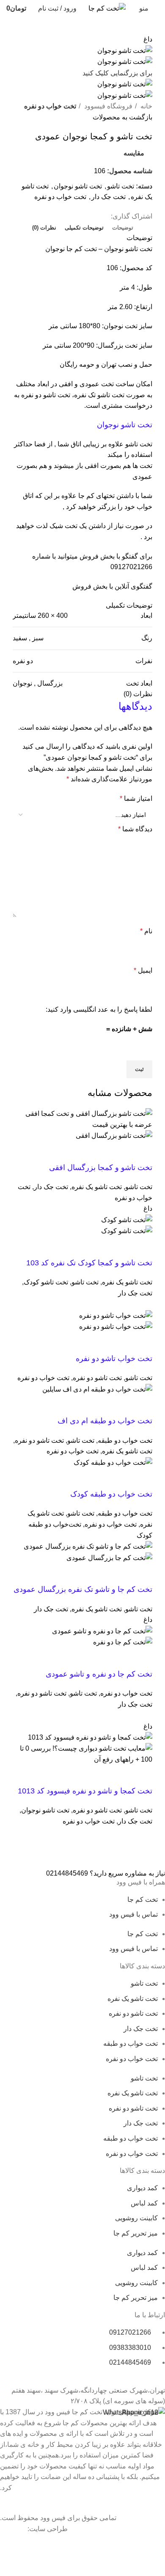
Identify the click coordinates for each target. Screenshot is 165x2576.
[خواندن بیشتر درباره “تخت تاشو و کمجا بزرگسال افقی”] (142, 1152)
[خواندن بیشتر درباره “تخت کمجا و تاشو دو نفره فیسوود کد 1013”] (142, 1775)
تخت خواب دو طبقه (125, 1440)
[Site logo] (107, 8)
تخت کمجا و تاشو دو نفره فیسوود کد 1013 (85, 1791)
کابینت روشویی (136, 2218)
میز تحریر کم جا (136, 2233)
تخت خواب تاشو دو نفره (114, 1359)
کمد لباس (144, 2203)
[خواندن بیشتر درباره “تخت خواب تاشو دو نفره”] (142, 1343)
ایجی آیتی (13, 2529)
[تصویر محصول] (114, 1135)
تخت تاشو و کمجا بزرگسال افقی (101, 1168)
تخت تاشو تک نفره (99, 395)
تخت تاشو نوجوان (78, 186)
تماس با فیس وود (133, 1914)
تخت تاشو (121, 186)
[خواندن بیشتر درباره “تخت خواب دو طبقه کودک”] (142, 1478)
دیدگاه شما (135, 829)
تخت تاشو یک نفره (97, 1187)
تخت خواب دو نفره (50, 106)
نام (146, 931)
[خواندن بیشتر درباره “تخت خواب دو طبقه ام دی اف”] (142, 1405)
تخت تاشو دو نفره (46, 395)
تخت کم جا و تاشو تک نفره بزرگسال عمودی (83, 1589)
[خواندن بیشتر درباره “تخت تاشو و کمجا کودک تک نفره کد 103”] (142, 1247)
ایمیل (143, 970)
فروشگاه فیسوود (107, 106)
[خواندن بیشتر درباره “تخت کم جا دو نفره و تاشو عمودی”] (142, 1658)
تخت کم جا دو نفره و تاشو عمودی (99, 1674)
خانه (146, 106)
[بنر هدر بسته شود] (154, 2545)
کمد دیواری (142, 2188)
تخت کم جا (82, 249)
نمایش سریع (119, 1152)
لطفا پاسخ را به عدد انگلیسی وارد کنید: (99, 1009)
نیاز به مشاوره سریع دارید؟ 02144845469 (106, 1873)
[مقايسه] (96, 1152)
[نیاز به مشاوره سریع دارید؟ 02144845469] (154, 1854)
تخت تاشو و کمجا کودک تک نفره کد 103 (89, 1263)
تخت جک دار (109, 197)
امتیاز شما (136, 798)
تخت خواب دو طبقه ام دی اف (105, 1421)
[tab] (123, 228)
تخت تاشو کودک (46, 1282)
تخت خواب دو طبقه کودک (111, 1494)
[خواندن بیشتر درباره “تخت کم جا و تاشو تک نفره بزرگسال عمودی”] (142, 1574)
